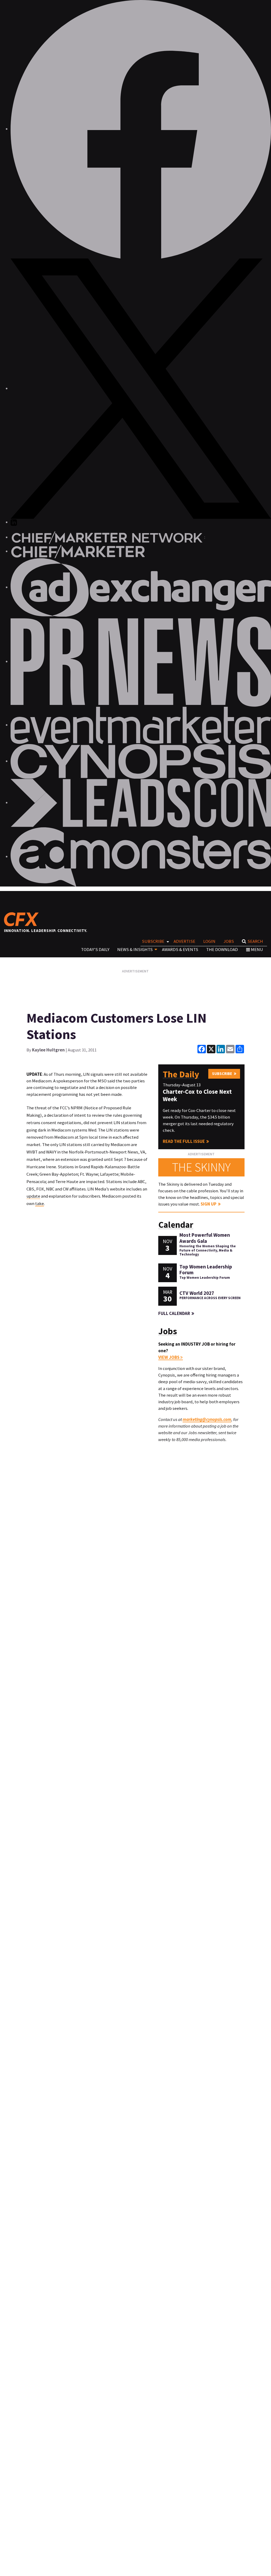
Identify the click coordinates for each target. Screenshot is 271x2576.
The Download (222, 949)
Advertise (184, 941)
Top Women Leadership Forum (206, 1270)
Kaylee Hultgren (48, 1050)
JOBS (229, 941)
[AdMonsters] (141, 856)
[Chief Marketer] (78, 551)
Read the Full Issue (184, 1141)
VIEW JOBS (169, 1357)
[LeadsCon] (141, 802)
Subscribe (153, 941)
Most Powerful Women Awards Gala (205, 1238)
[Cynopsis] (141, 761)
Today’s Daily (95, 949)
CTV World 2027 (197, 1293)
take (40, 1203)
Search (255, 941)
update (33, 1196)
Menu (257, 949)
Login (209, 941)
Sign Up (209, 1204)
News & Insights (135, 949)
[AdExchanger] (141, 587)
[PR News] (141, 661)
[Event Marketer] (141, 725)
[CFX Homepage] (23, 919)
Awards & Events (180, 949)
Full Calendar (174, 1313)
